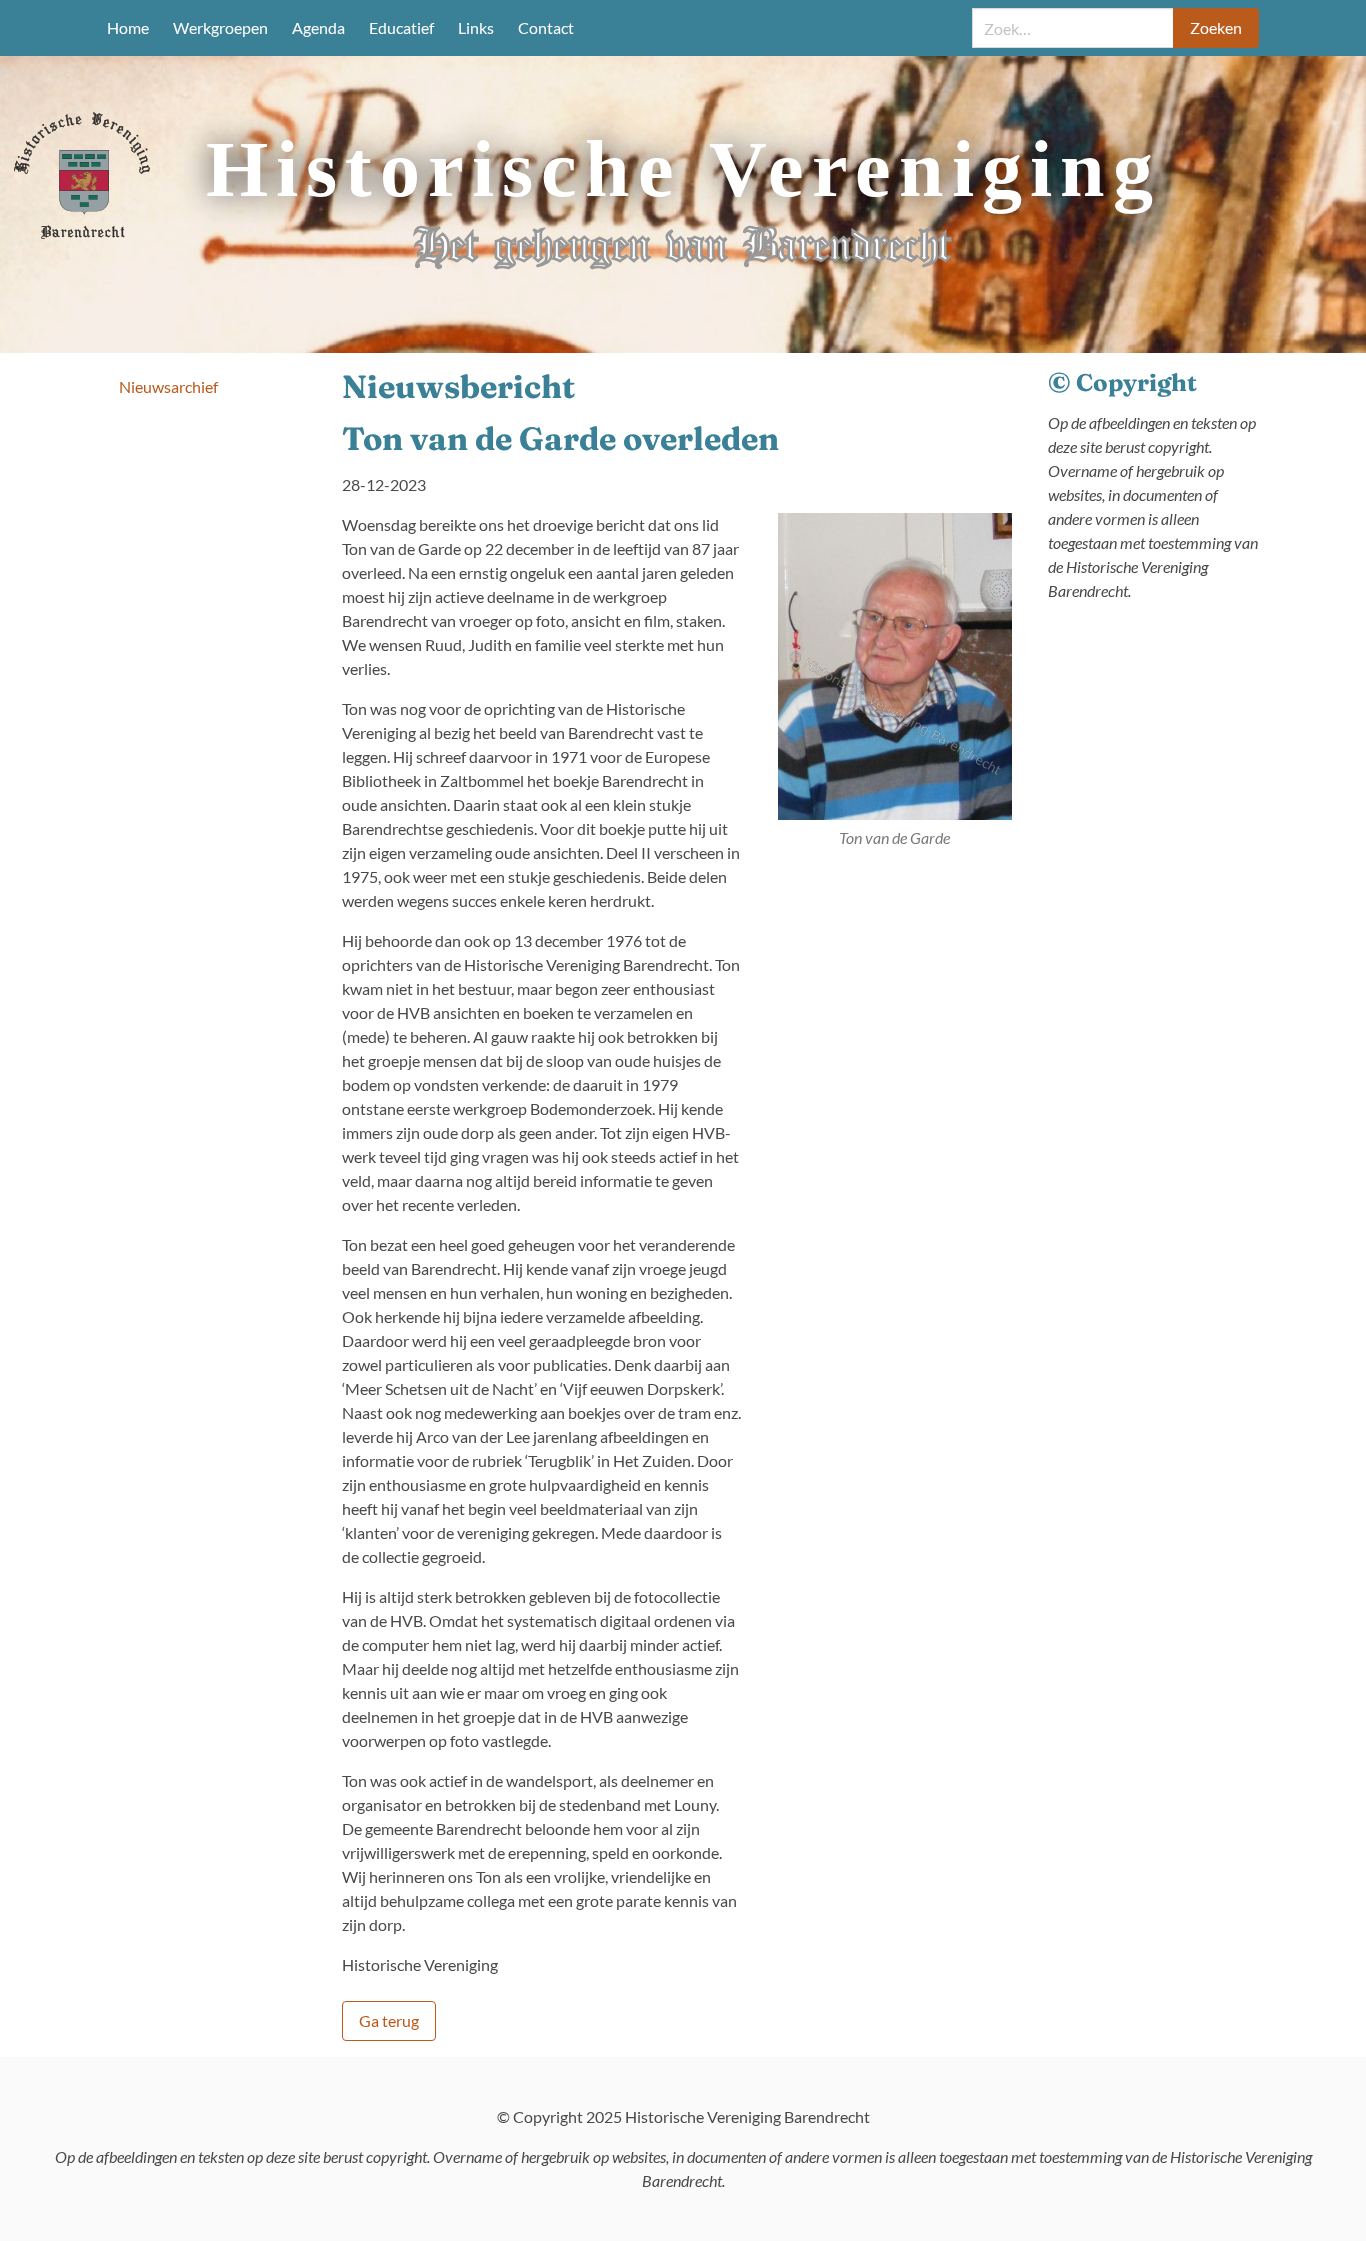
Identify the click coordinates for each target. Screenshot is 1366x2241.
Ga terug (389, 2020)
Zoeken (1216, 27)
